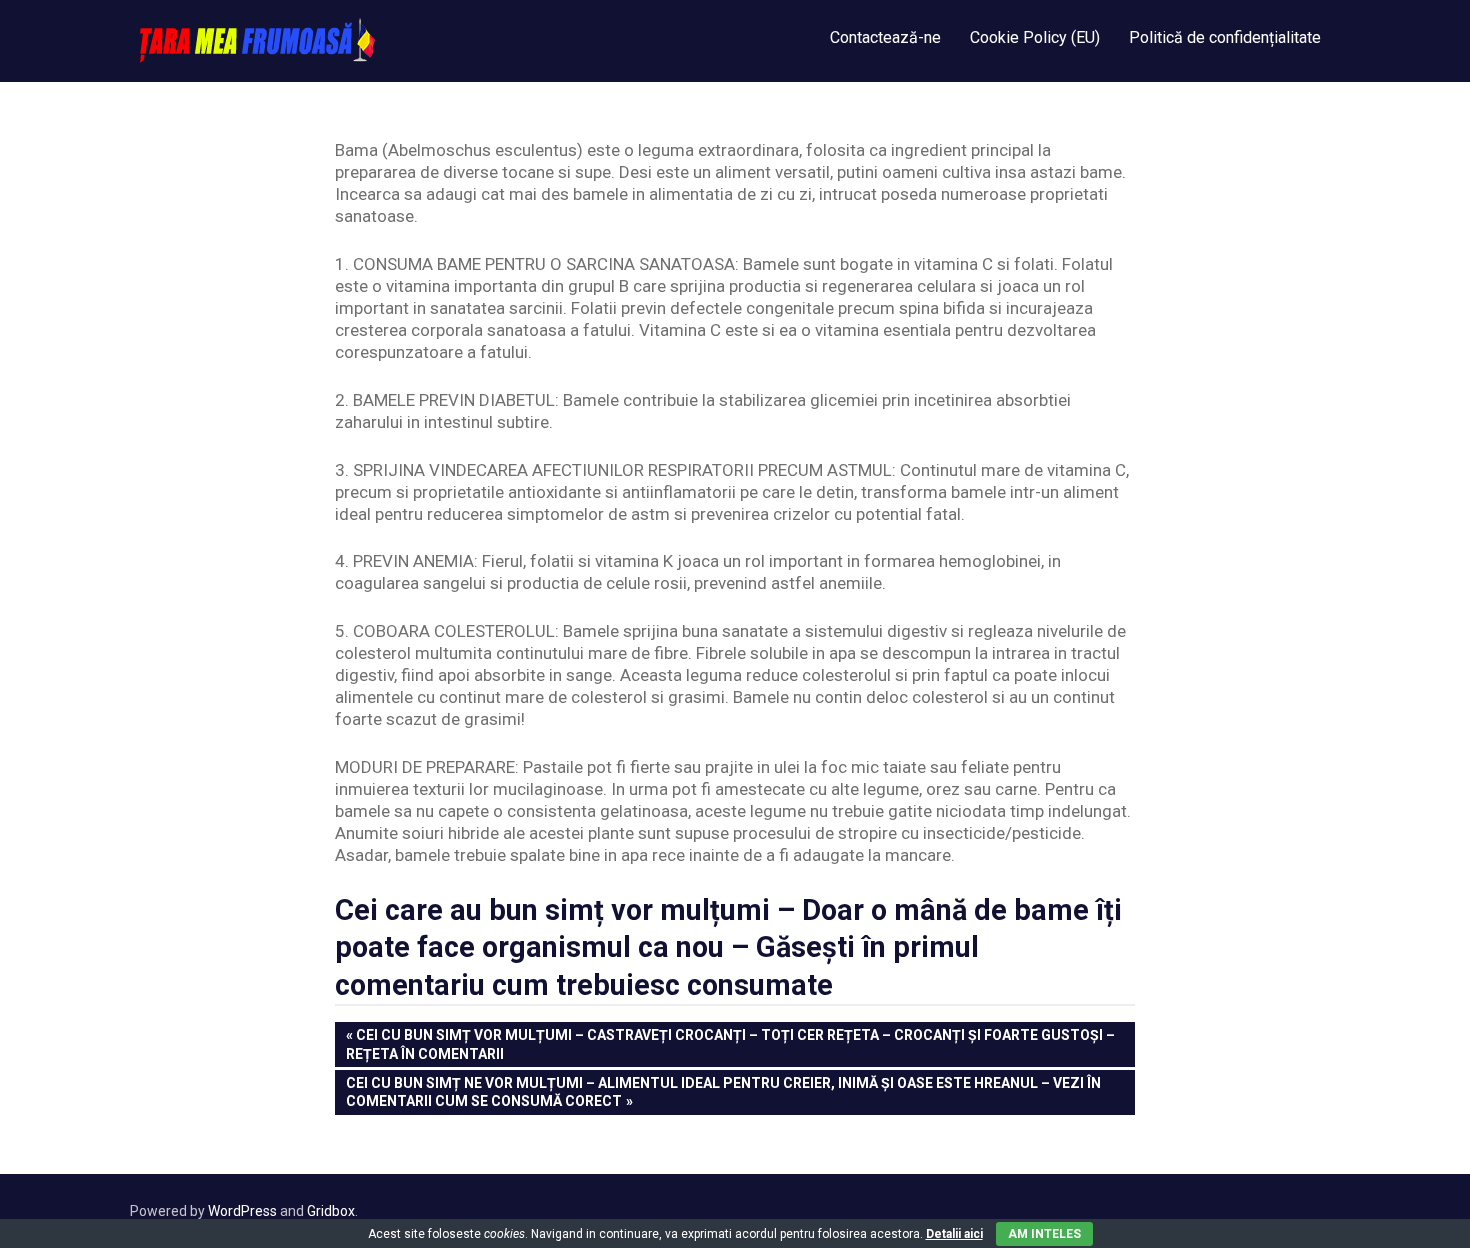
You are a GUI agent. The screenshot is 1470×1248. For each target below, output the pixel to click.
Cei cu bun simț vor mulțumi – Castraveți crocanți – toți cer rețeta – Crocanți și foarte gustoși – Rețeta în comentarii (730, 1043)
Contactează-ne (885, 37)
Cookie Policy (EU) (1035, 37)
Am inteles (1044, 1234)
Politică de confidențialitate (1225, 37)
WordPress (242, 1211)
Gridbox (331, 1211)
